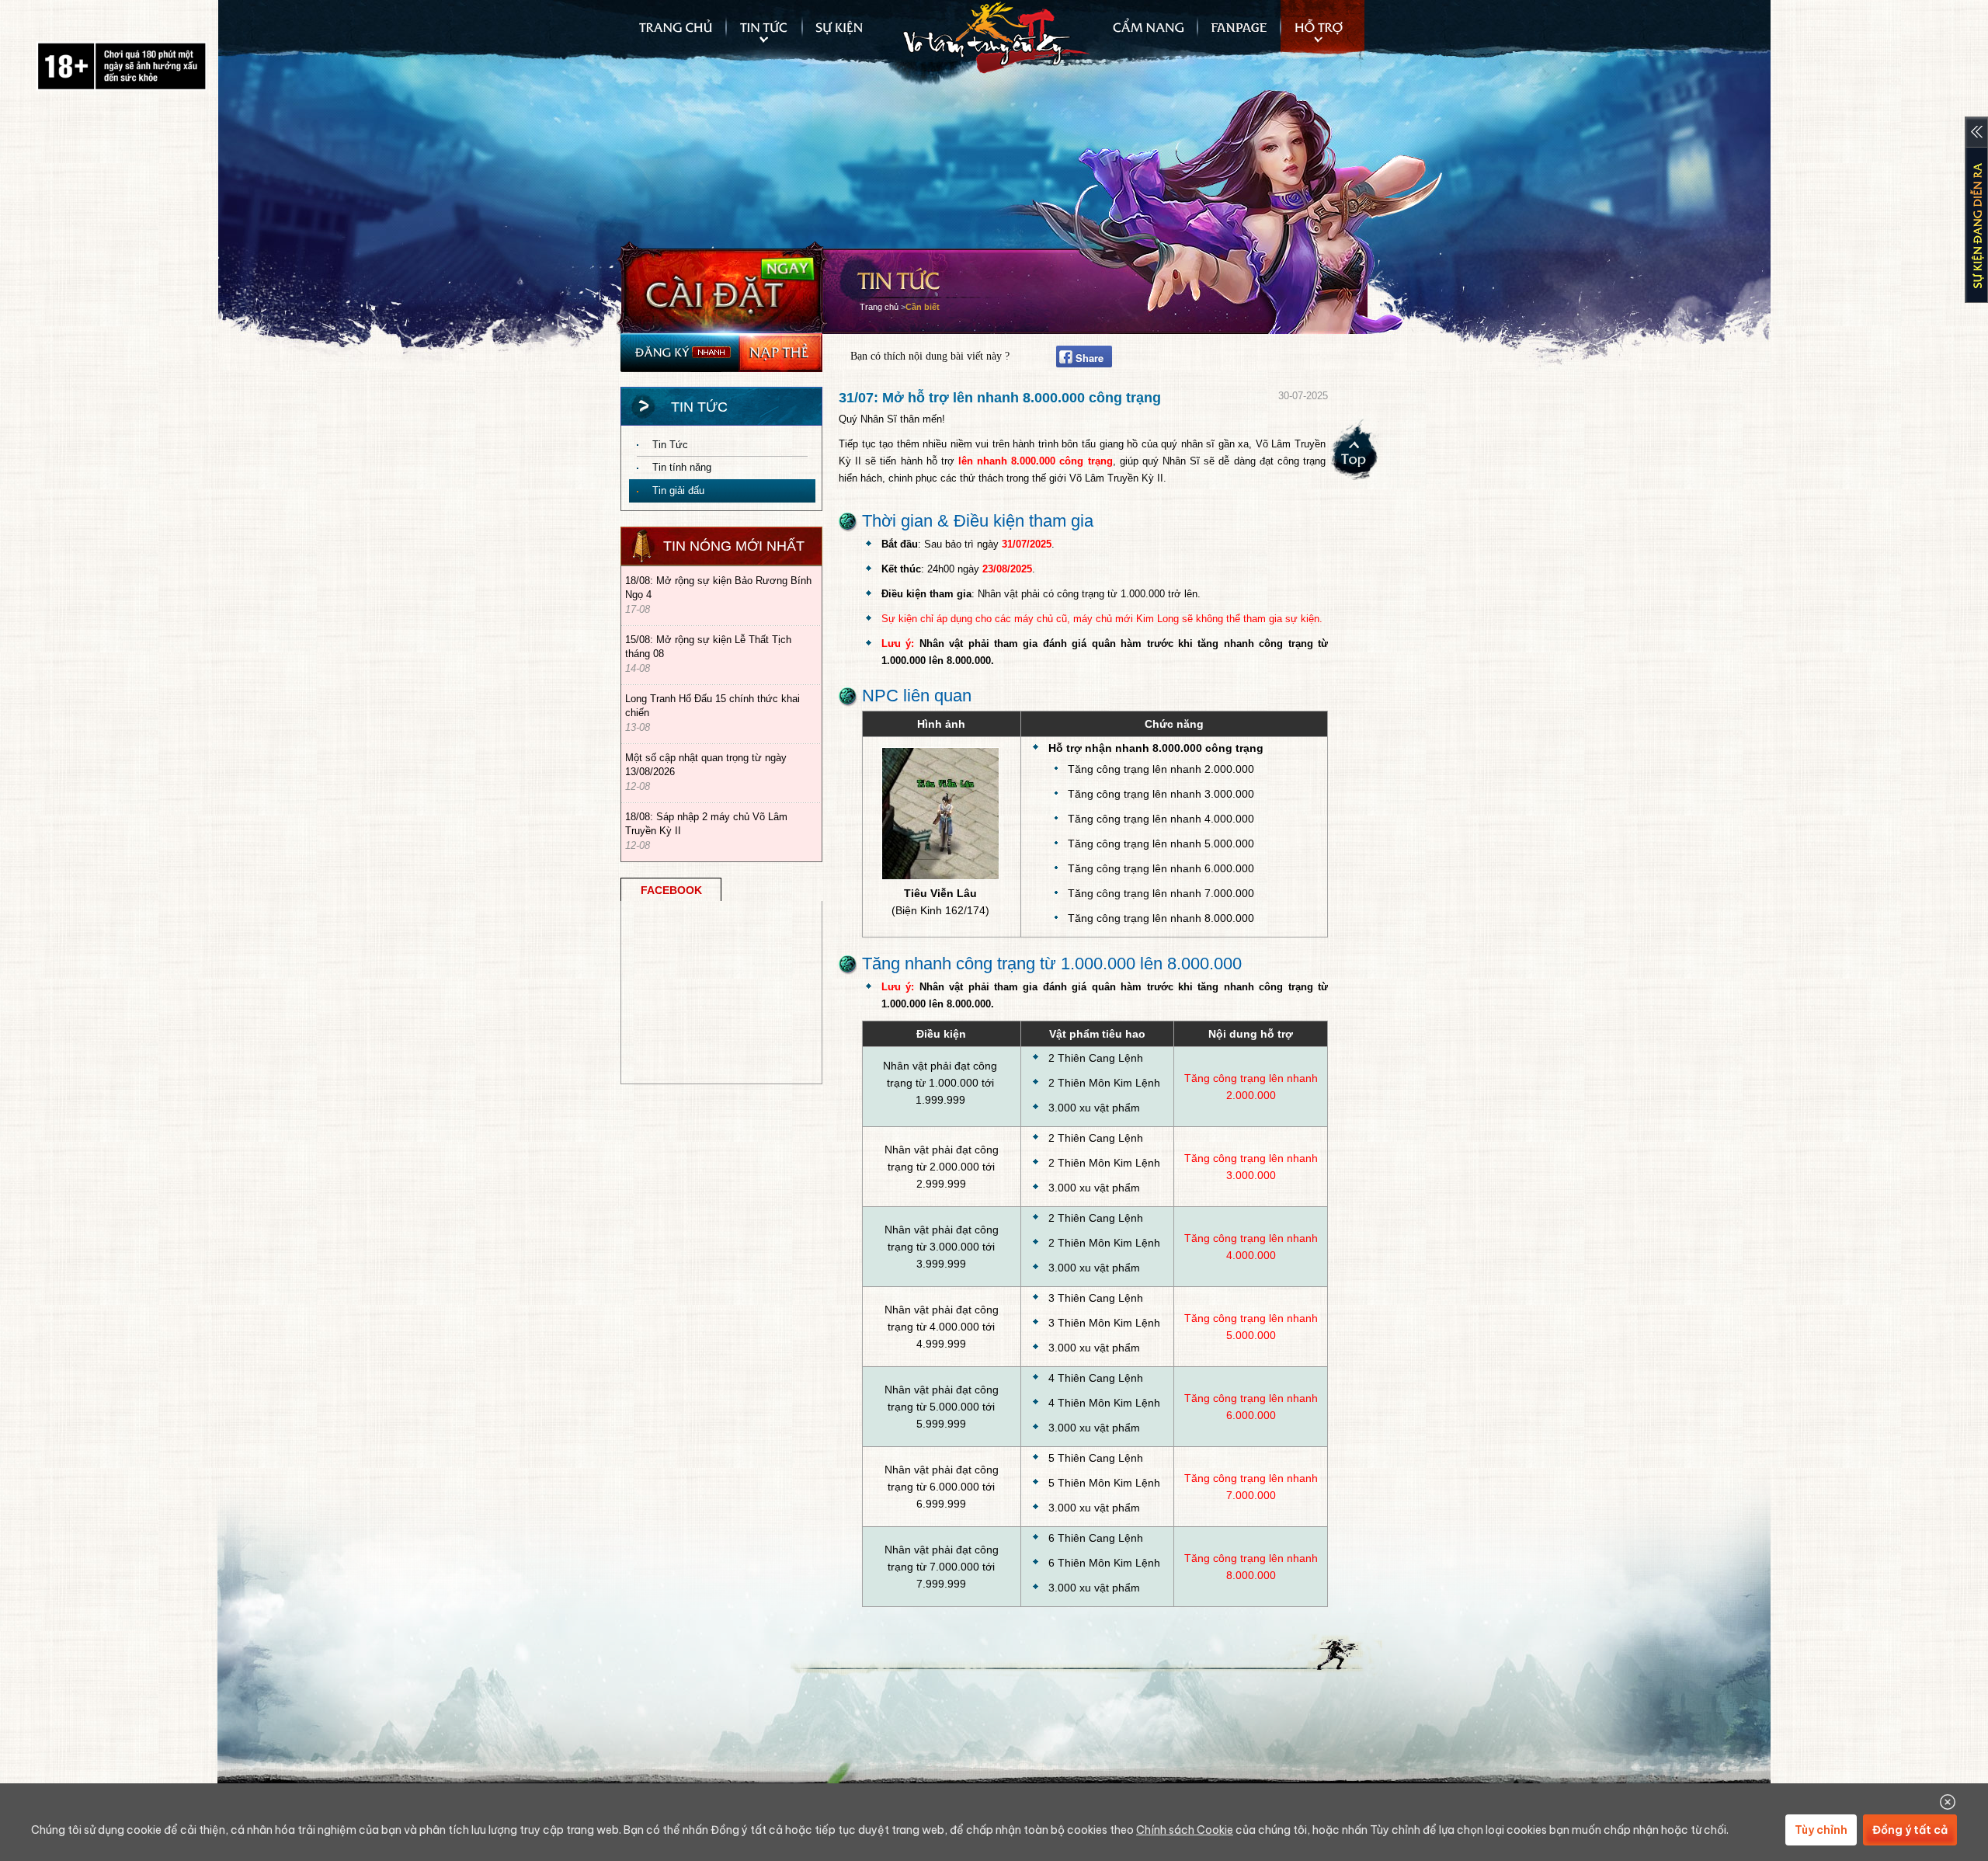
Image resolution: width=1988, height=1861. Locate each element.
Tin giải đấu (678, 490)
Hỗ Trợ (1322, 35)
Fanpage (1239, 35)
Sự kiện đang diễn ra (1976, 210)
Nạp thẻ (780, 353)
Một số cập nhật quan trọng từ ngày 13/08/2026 (706, 765)
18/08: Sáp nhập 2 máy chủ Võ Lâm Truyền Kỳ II (706, 824)
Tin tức (764, 35)
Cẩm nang (1143, 35)
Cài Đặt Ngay (723, 287)
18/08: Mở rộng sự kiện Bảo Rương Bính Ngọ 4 (718, 588)
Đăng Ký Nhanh (679, 353)
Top (1356, 455)
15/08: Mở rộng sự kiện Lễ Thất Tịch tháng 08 (708, 647)
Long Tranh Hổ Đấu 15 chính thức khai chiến (712, 706)
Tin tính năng (682, 467)
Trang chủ (674, 35)
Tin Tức (670, 445)
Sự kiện (846, 35)
